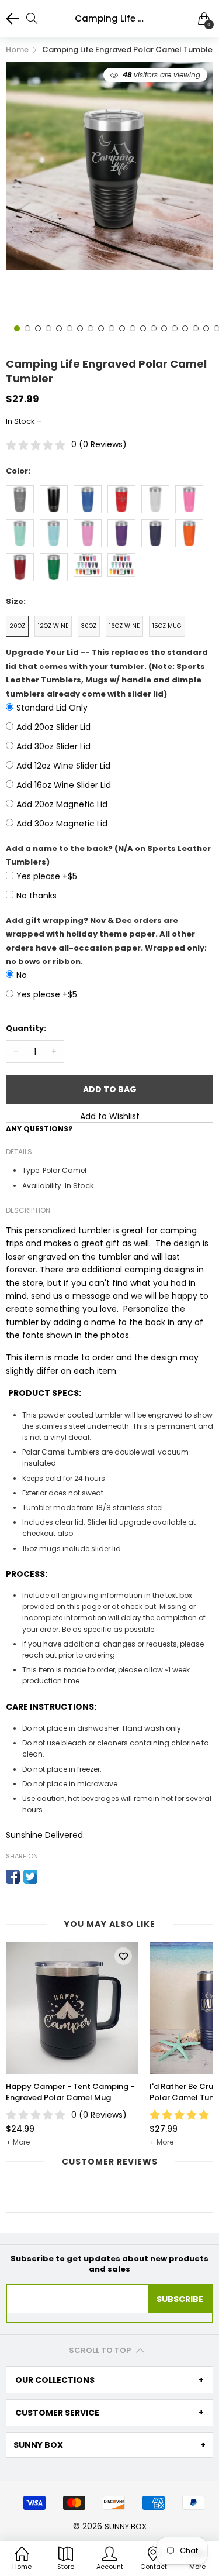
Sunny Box (126, 2527)
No (22, 975)
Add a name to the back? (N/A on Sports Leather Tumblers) (108, 855)
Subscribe (180, 2299)
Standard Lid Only (52, 708)
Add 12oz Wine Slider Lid (63, 766)
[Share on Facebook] (13, 1877)
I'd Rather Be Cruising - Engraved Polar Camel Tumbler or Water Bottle (68, 2092)
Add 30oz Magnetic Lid (62, 824)
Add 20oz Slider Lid (53, 727)
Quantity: (26, 1028)
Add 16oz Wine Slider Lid (64, 785)
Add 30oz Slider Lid (53, 746)
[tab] (109, 2380)
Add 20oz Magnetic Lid (62, 804)
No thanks (36, 896)
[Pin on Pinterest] (48, 1877)
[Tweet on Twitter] (30, 1877)
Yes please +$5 (47, 876)
